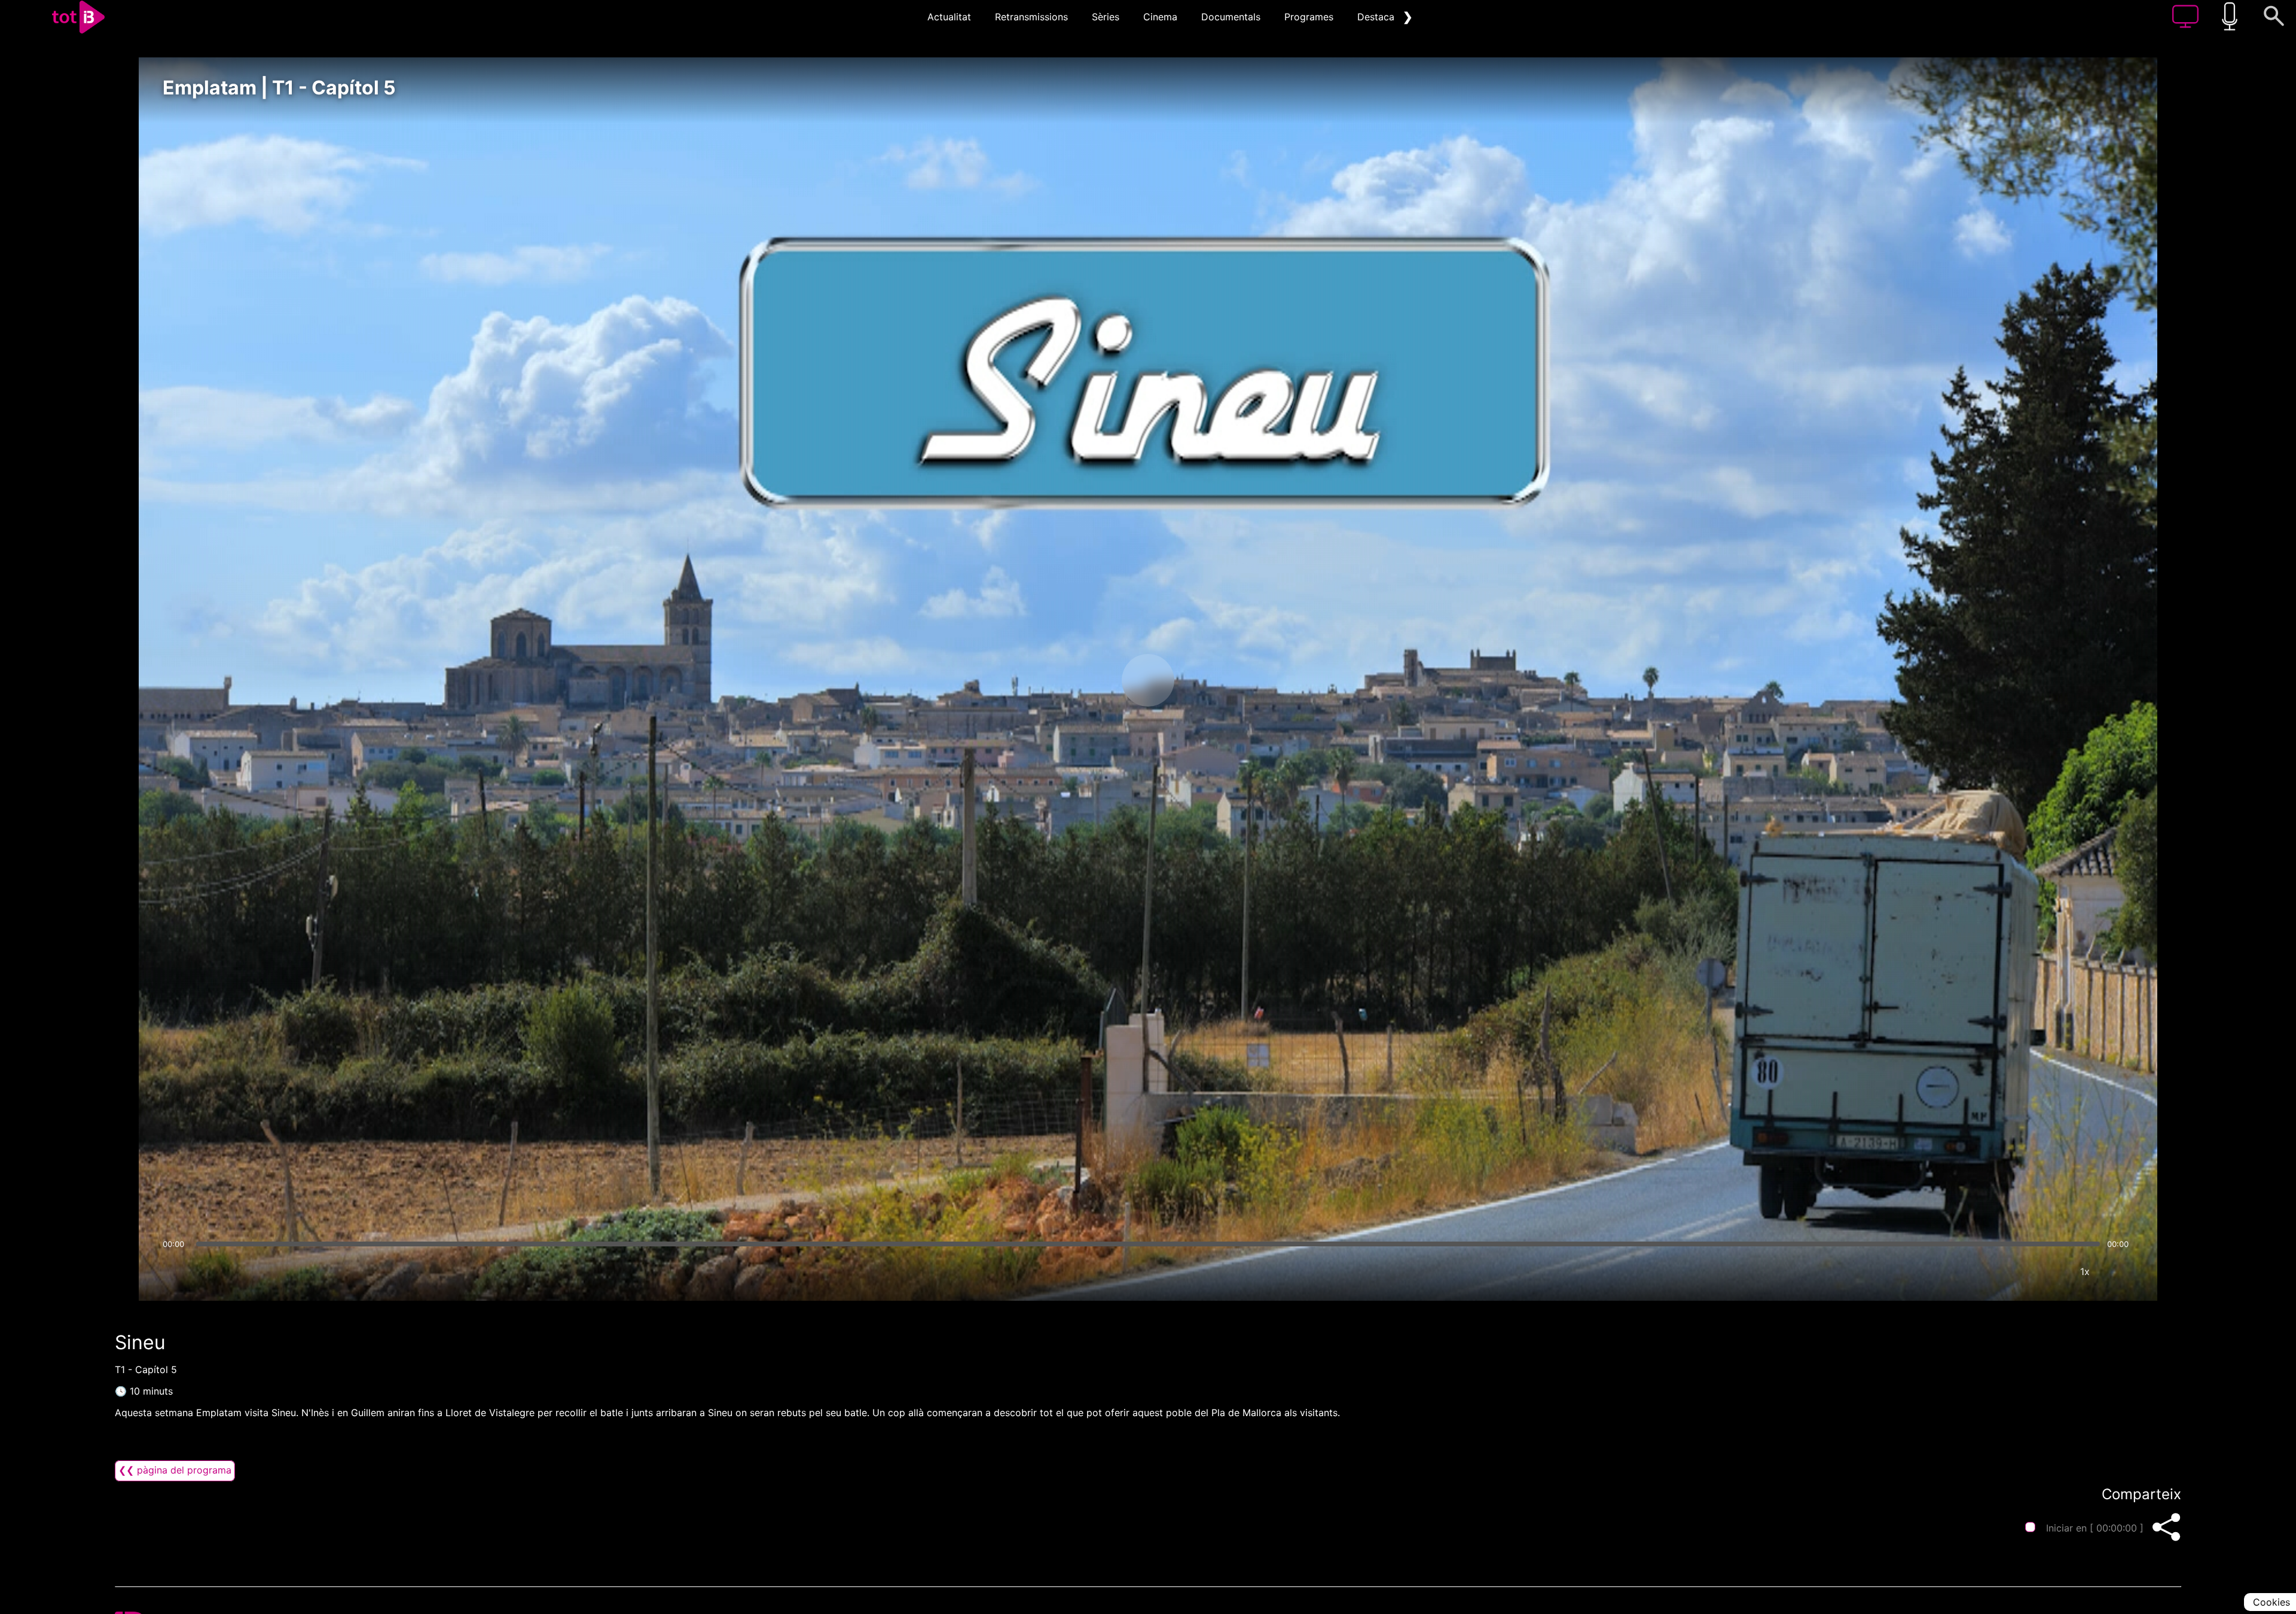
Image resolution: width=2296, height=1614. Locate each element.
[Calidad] (2049, 1271)
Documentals (1231, 17)
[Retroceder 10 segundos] (1085, 680)
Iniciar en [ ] (2095, 1528)
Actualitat (949, 17)
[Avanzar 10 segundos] (1211, 680)
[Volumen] (175, 1271)
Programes (1309, 17)
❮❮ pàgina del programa (175, 1470)
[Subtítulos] (2013, 1271)
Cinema (1160, 17)
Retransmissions (1031, 17)
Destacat (1378, 17)
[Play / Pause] (1148, 680)
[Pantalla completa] (2121, 1271)
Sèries (1106, 17)
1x (2085, 1271)
